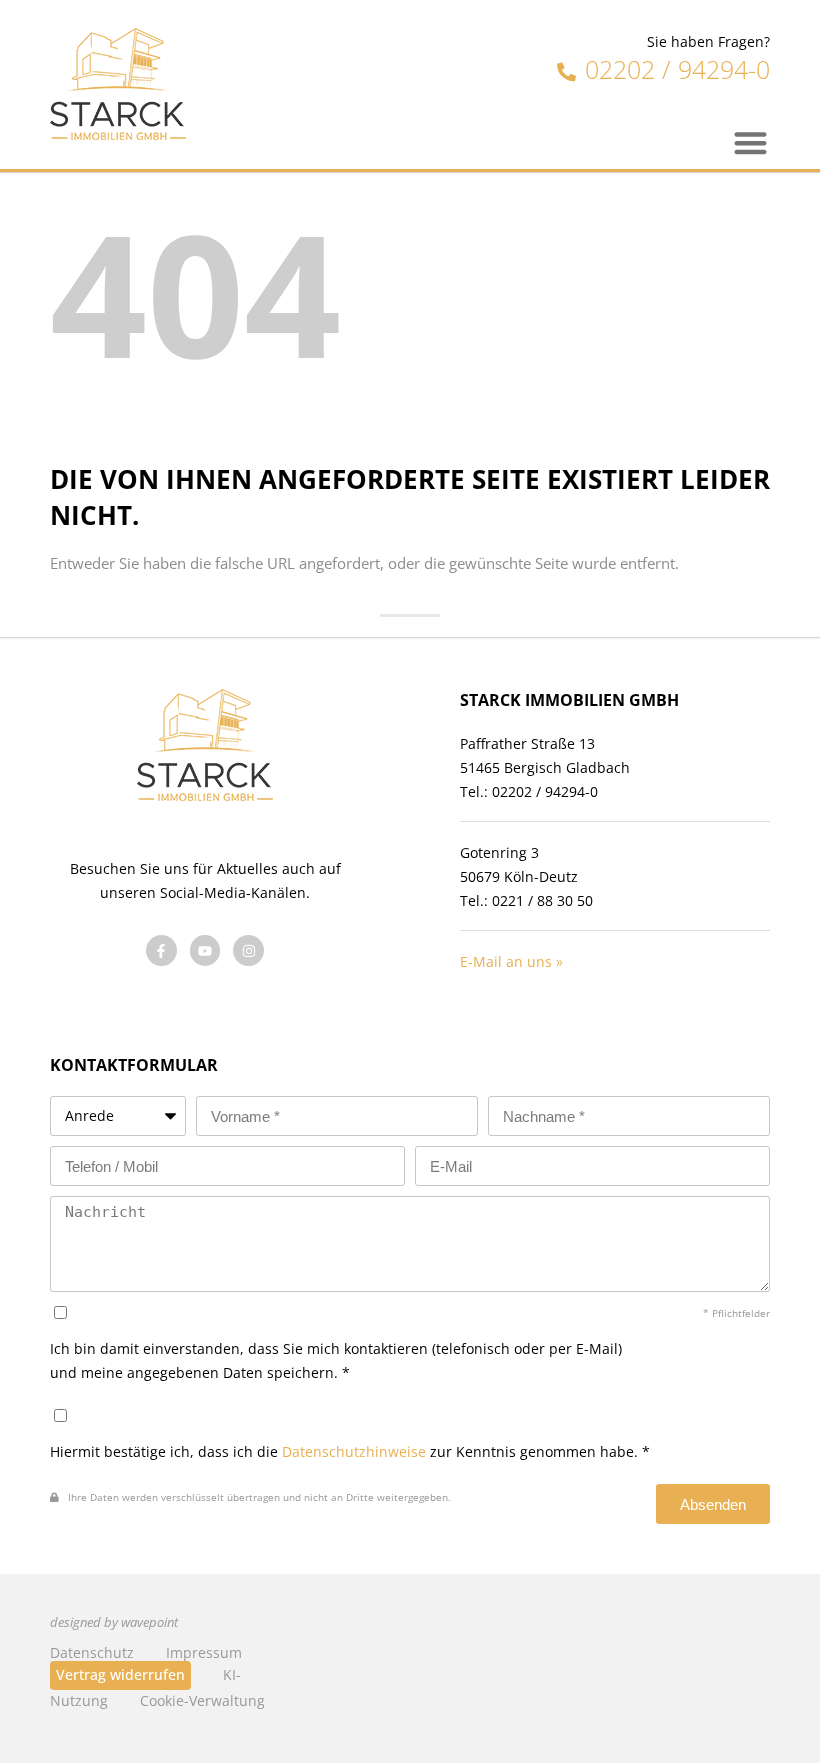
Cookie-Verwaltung (202, 1700)
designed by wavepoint (114, 1622)
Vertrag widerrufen (120, 1674)
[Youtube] (205, 950)
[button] (751, 142)
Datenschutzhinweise (354, 1451)
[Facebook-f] (161, 950)
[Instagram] (248, 950)
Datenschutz (92, 1652)
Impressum (204, 1652)
